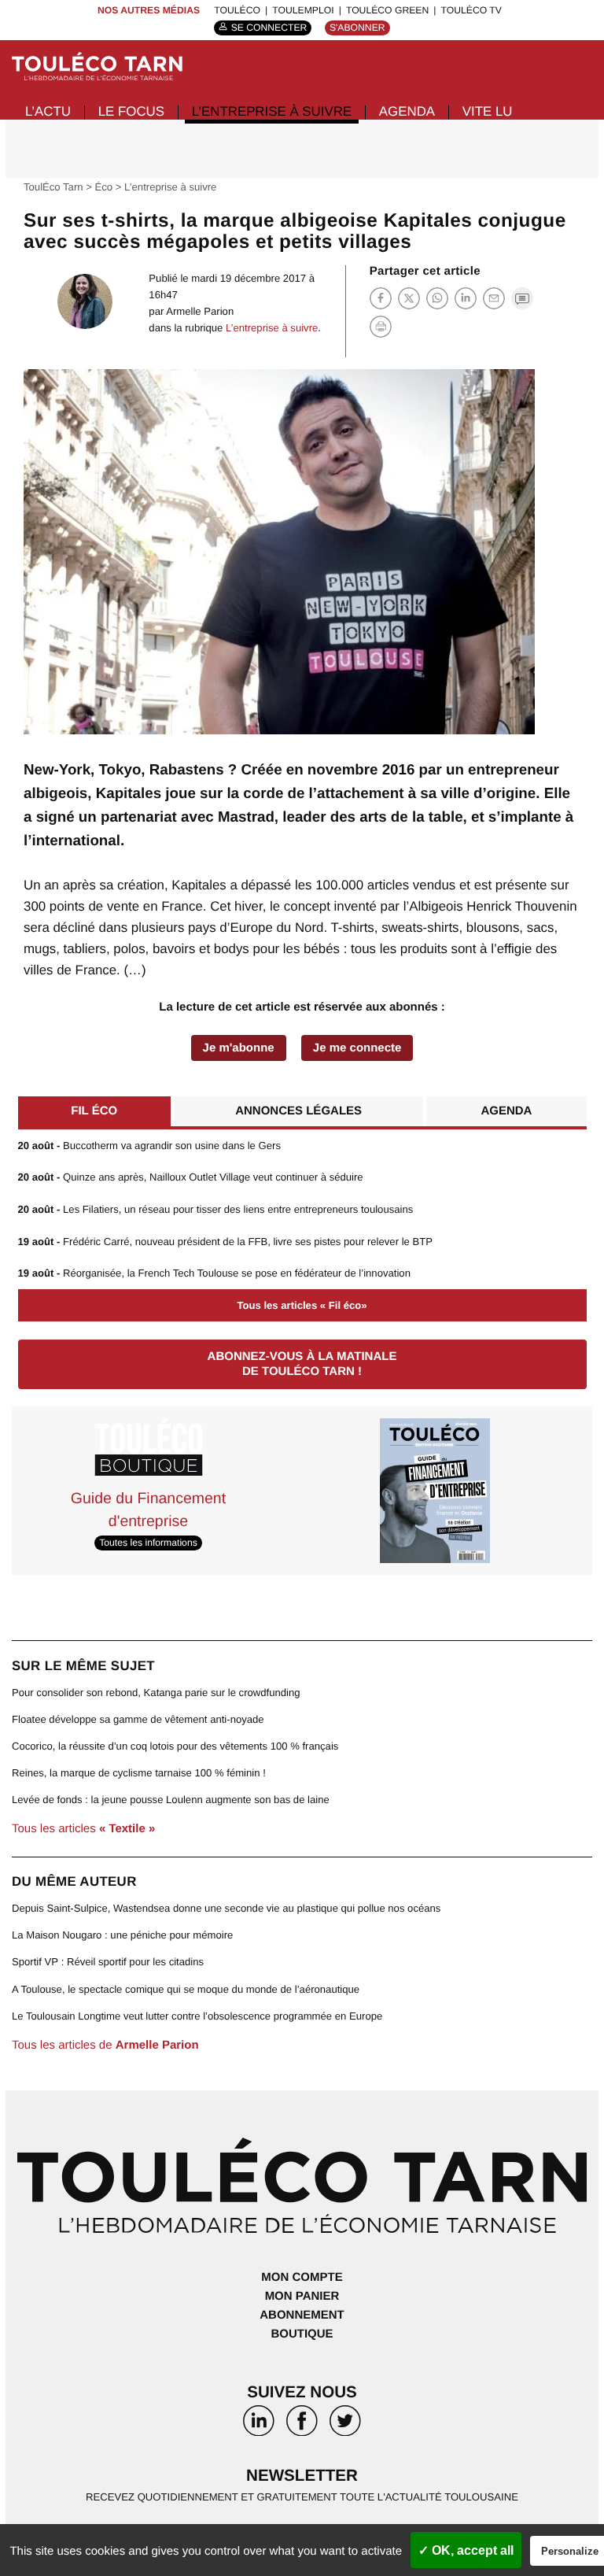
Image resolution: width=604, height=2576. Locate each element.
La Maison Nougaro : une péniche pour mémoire (122, 1935)
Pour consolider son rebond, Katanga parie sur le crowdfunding (156, 1693)
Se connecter (269, 28)
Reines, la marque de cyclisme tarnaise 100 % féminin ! (139, 1773)
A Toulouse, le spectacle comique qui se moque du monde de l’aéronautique (186, 1989)
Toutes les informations (148, 1543)
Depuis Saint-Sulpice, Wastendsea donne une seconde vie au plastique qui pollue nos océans (226, 1908)
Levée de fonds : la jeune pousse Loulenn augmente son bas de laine (171, 1800)
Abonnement (302, 2315)
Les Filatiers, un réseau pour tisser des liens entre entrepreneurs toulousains (216, 1209)
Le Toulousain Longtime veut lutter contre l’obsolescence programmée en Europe (197, 2016)
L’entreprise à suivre (272, 111)
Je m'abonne (239, 1048)
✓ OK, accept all (466, 2550)
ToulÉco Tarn (53, 187)
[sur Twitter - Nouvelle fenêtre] (345, 2425)
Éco (104, 187)
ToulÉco (237, 10)
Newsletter (302, 2476)
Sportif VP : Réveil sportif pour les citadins (108, 1962)
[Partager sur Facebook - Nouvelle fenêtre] (381, 298)
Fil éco (94, 1111)
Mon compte (302, 2277)
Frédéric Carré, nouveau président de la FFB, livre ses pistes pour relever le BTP (226, 1242)
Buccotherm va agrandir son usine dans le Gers (149, 1146)
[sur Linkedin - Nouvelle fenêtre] (259, 2425)
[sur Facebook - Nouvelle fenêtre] (302, 2425)
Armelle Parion (200, 311)
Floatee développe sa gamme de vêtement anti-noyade (138, 1719)
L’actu (48, 111)
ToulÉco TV (471, 10)
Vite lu (488, 111)
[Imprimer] (381, 327)
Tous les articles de (105, 2045)
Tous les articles (83, 1829)
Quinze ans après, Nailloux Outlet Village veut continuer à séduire (191, 1177)
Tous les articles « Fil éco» (302, 1305)
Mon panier (302, 2296)
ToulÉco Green (387, 10)
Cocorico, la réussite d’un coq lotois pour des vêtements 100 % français (175, 1746)
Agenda (407, 111)
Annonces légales (298, 1111)
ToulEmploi (303, 10)
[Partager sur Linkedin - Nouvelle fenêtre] (466, 298)
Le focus (131, 111)
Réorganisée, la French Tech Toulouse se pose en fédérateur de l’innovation (214, 1273)
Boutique (302, 2334)
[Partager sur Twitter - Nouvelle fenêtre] (409, 298)
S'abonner (357, 28)
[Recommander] (494, 298)
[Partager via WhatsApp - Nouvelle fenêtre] (437, 298)
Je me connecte (357, 1048)
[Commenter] (522, 298)
